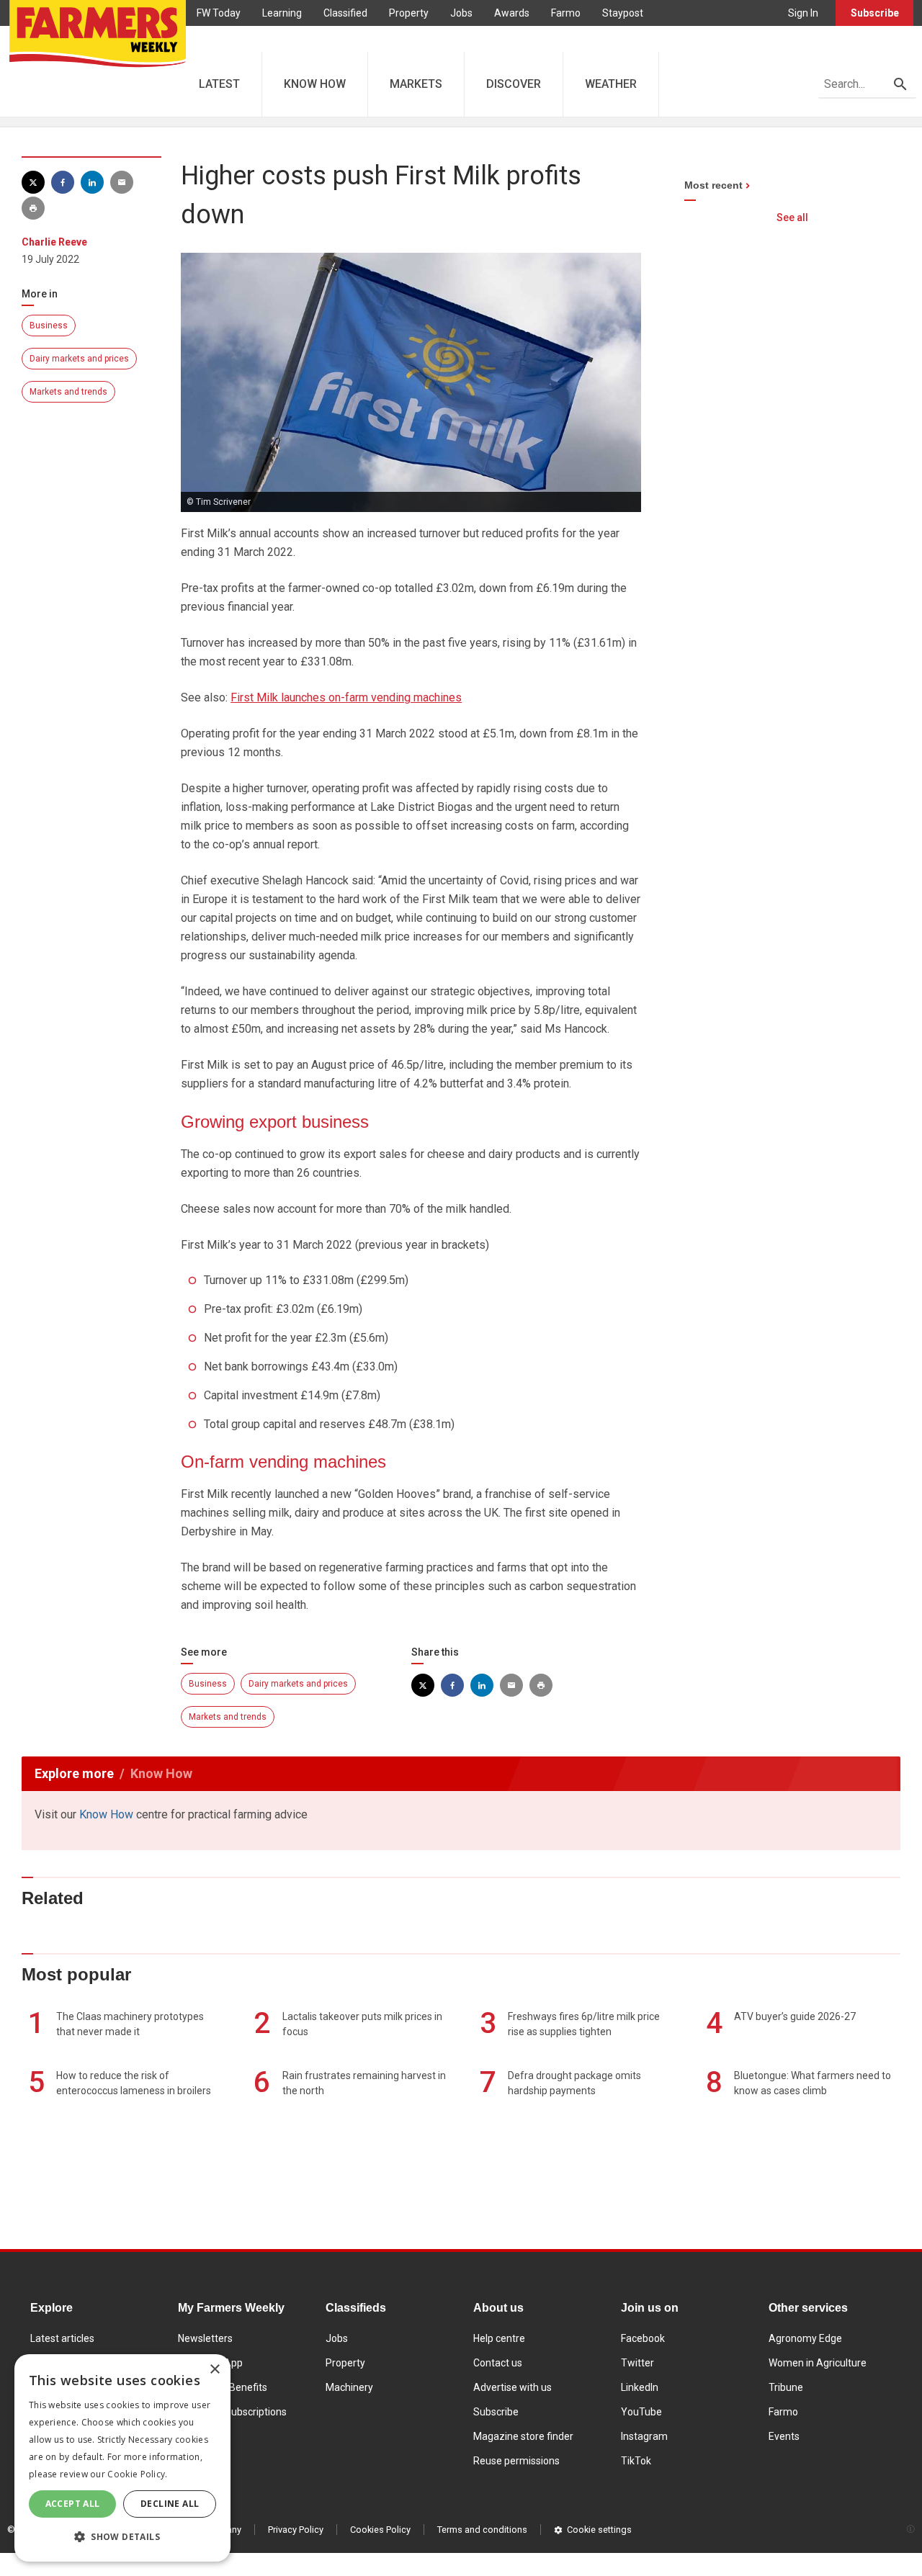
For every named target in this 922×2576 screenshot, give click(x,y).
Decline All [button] (170, 2504)
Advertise (219, 39)
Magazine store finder (523, 2436)
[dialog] (122, 2458)
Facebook (643, 2338)
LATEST (219, 84)
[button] (122, 2537)
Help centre (499, 2338)
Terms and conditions (482, 2530)
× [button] (214, 2370)
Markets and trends (68, 392)
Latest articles (62, 2338)
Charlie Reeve (54, 242)
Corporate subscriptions (232, 2412)
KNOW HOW (315, 84)
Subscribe (875, 13)
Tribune (786, 2387)
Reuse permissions (516, 2461)
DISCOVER (514, 84)
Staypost (623, 13)
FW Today (219, 13)
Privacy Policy (296, 2530)
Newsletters (205, 2338)
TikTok (636, 2461)
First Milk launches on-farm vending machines (346, 697)
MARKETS (416, 84)
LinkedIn (640, 2387)
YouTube (641, 2412)
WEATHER (611, 84)
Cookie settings (599, 2530)
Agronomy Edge (805, 2338)
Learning (282, 13)
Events (784, 2436)
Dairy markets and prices (79, 359)
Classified (345, 13)
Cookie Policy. (137, 2474)
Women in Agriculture (818, 2363)
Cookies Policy (380, 2530)
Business (49, 326)
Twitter (637, 2363)
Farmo (566, 13)
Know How (106, 1814)
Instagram (644, 2436)
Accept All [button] (73, 2504)
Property (409, 13)
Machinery (349, 2387)
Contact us (498, 2363)
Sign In (803, 13)
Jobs (461, 13)
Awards (512, 13)
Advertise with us (513, 2387)
